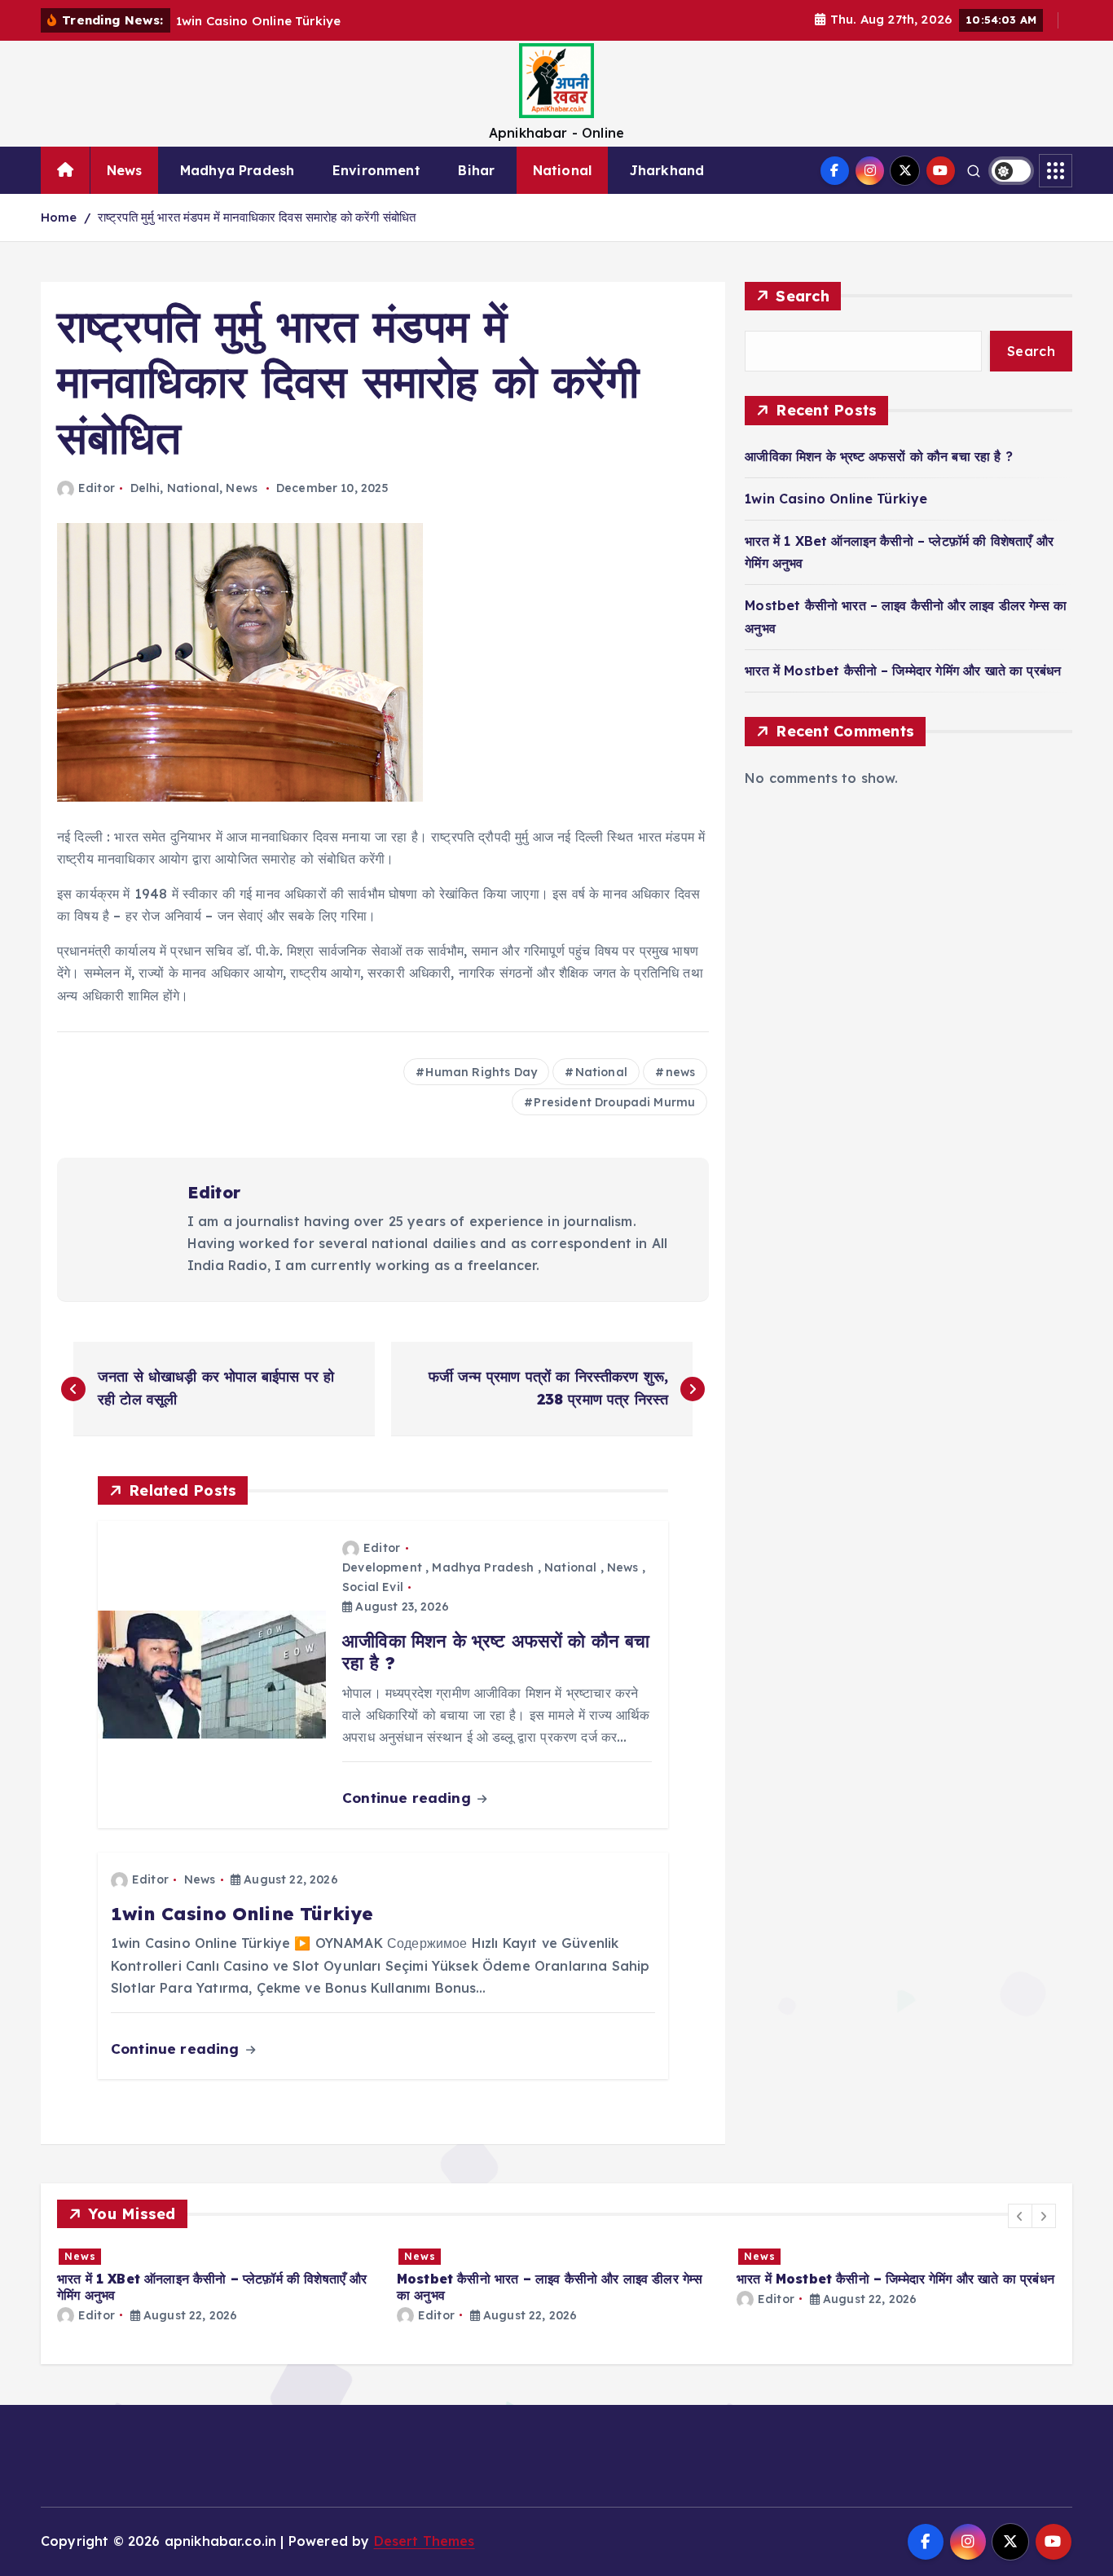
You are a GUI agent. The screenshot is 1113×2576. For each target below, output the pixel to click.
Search (803, 296)
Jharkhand (667, 170)
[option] (342, 2285)
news (681, 1072)
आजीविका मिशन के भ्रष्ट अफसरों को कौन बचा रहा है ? (879, 456)
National (562, 170)
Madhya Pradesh (237, 170)
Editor (97, 488)
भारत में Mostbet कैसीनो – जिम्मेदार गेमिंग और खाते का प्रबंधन (903, 670)
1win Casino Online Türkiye (836, 499)
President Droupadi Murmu (614, 1102)
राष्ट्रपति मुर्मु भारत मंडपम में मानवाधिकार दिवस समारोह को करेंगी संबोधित (257, 217)
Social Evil (373, 1587)
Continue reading (409, 1798)
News (125, 170)
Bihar (476, 170)
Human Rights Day (481, 1072)
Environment (376, 170)
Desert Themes (425, 2541)
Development (382, 1567)
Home (59, 217)
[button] (1020, 2216)
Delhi (145, 488)
